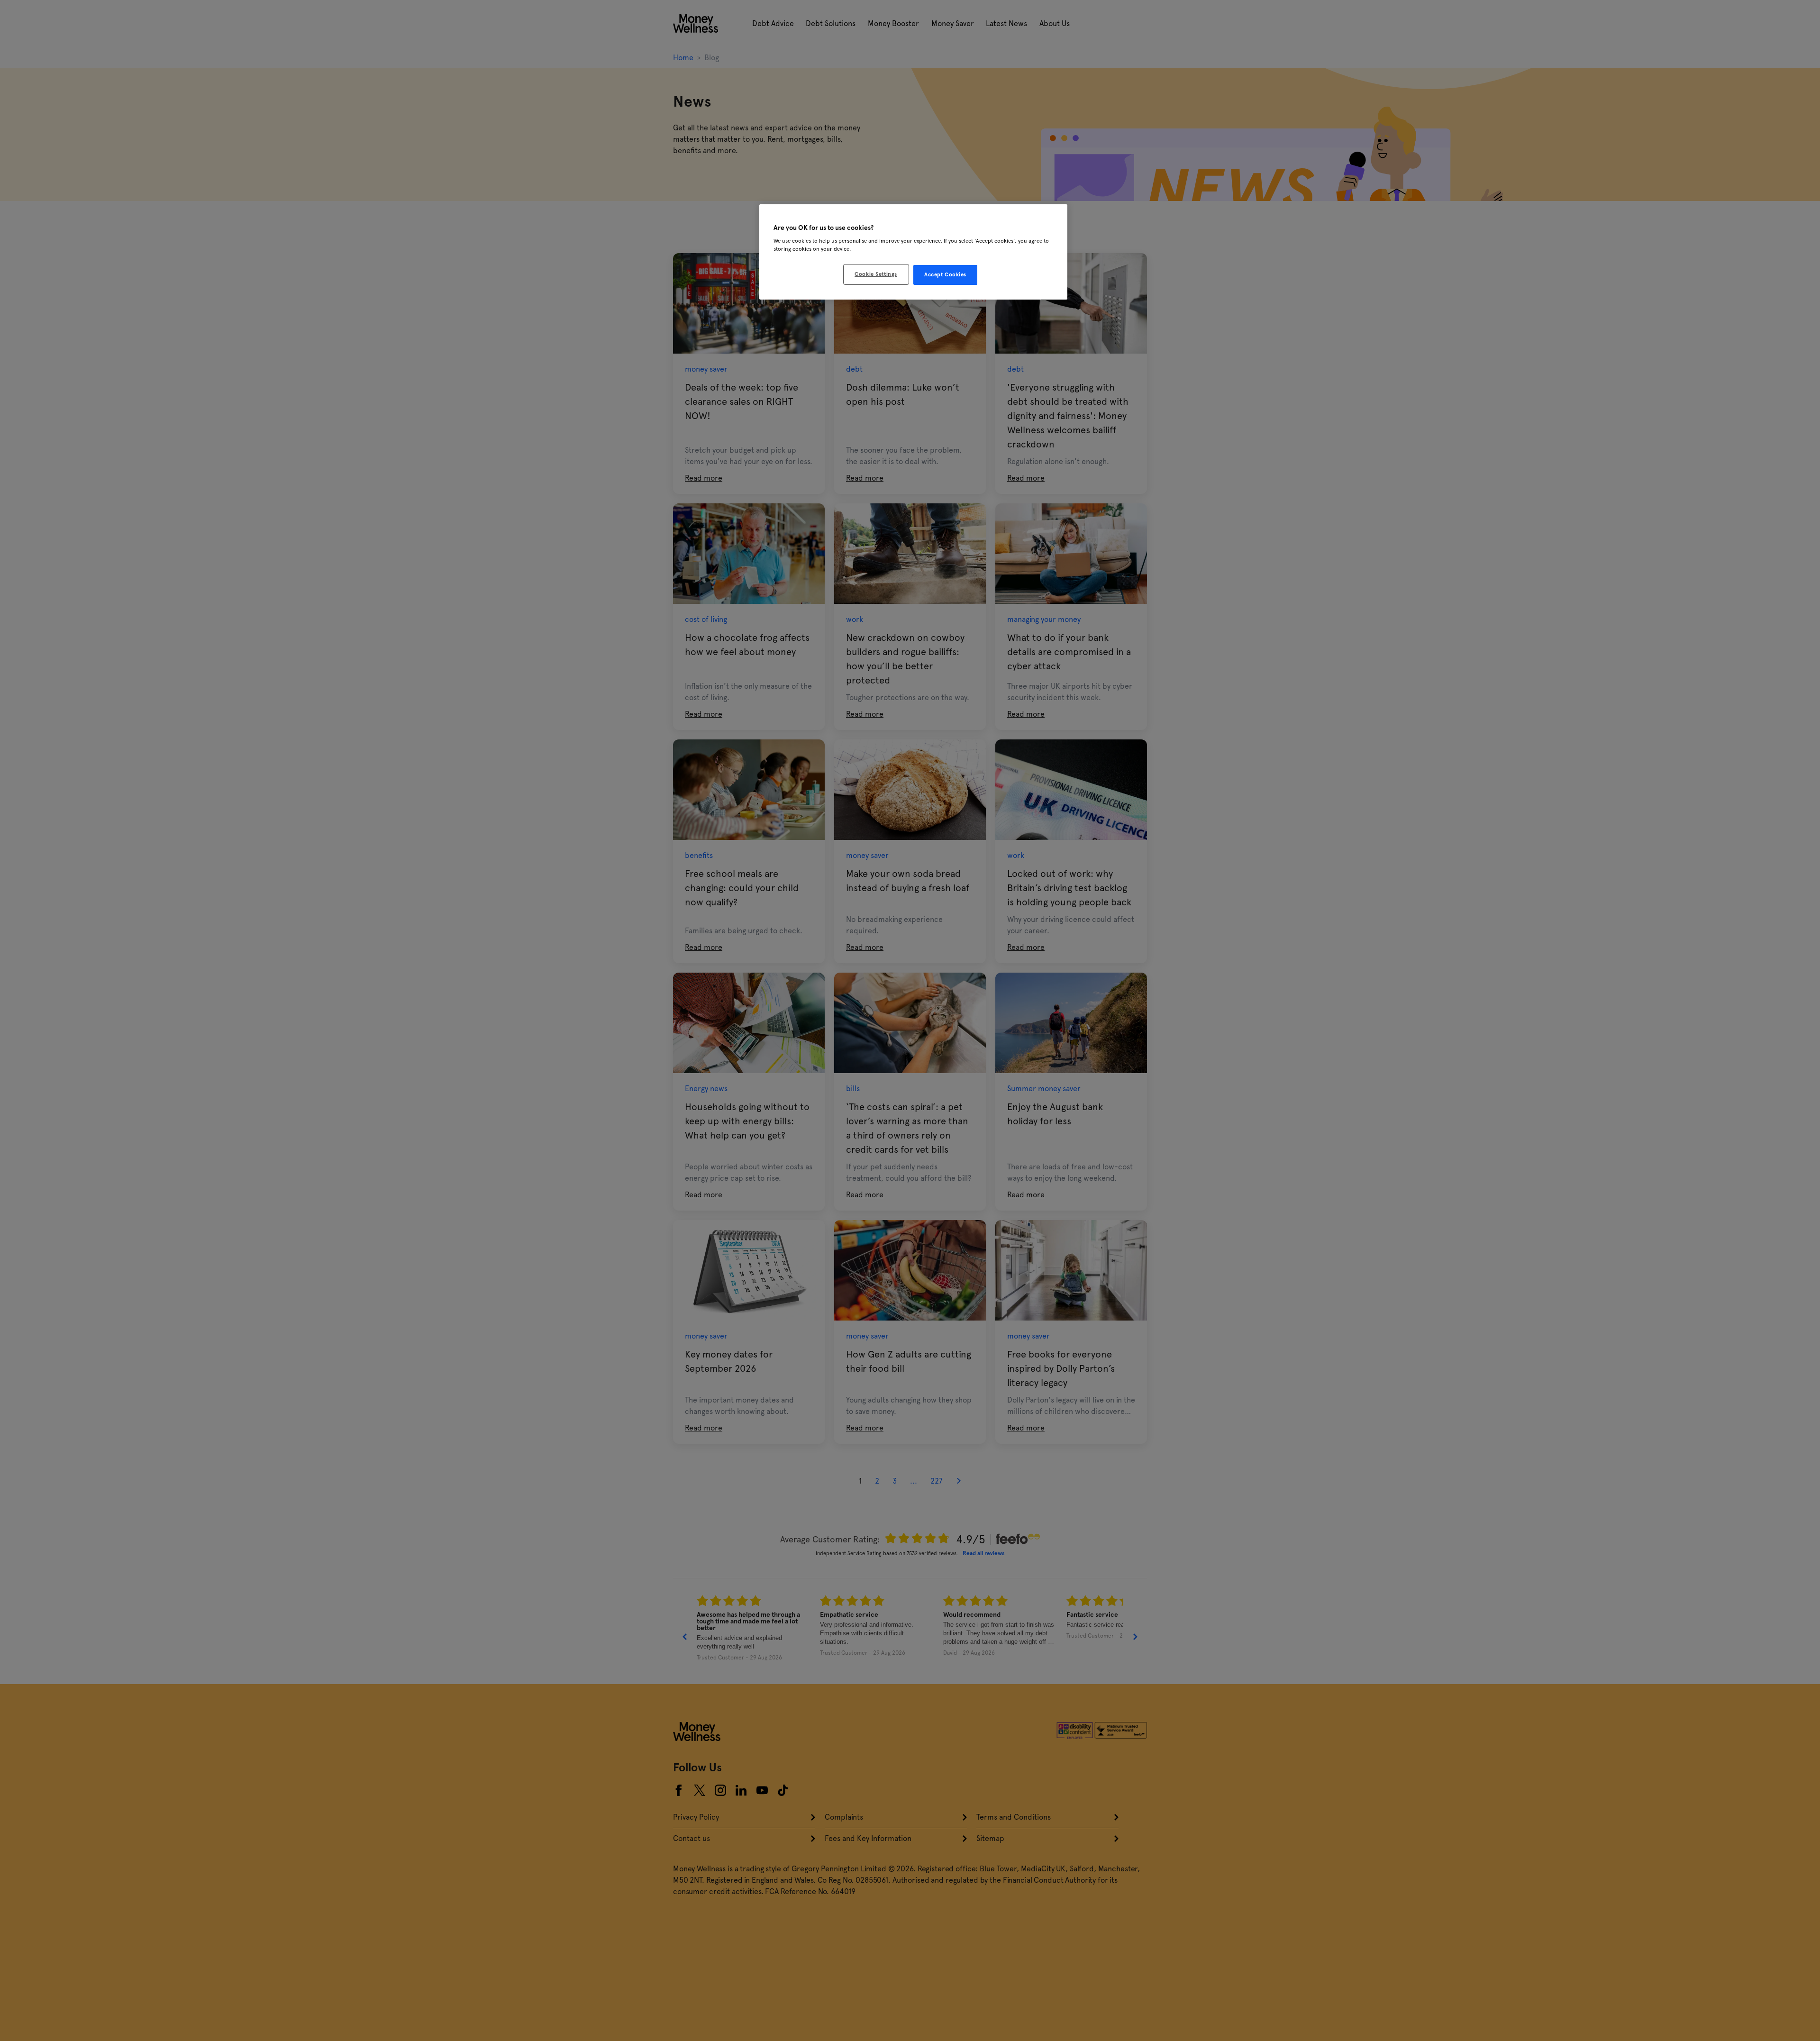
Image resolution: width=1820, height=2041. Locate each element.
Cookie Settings (876, 274)
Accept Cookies (945, 274)
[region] (913, 252)
